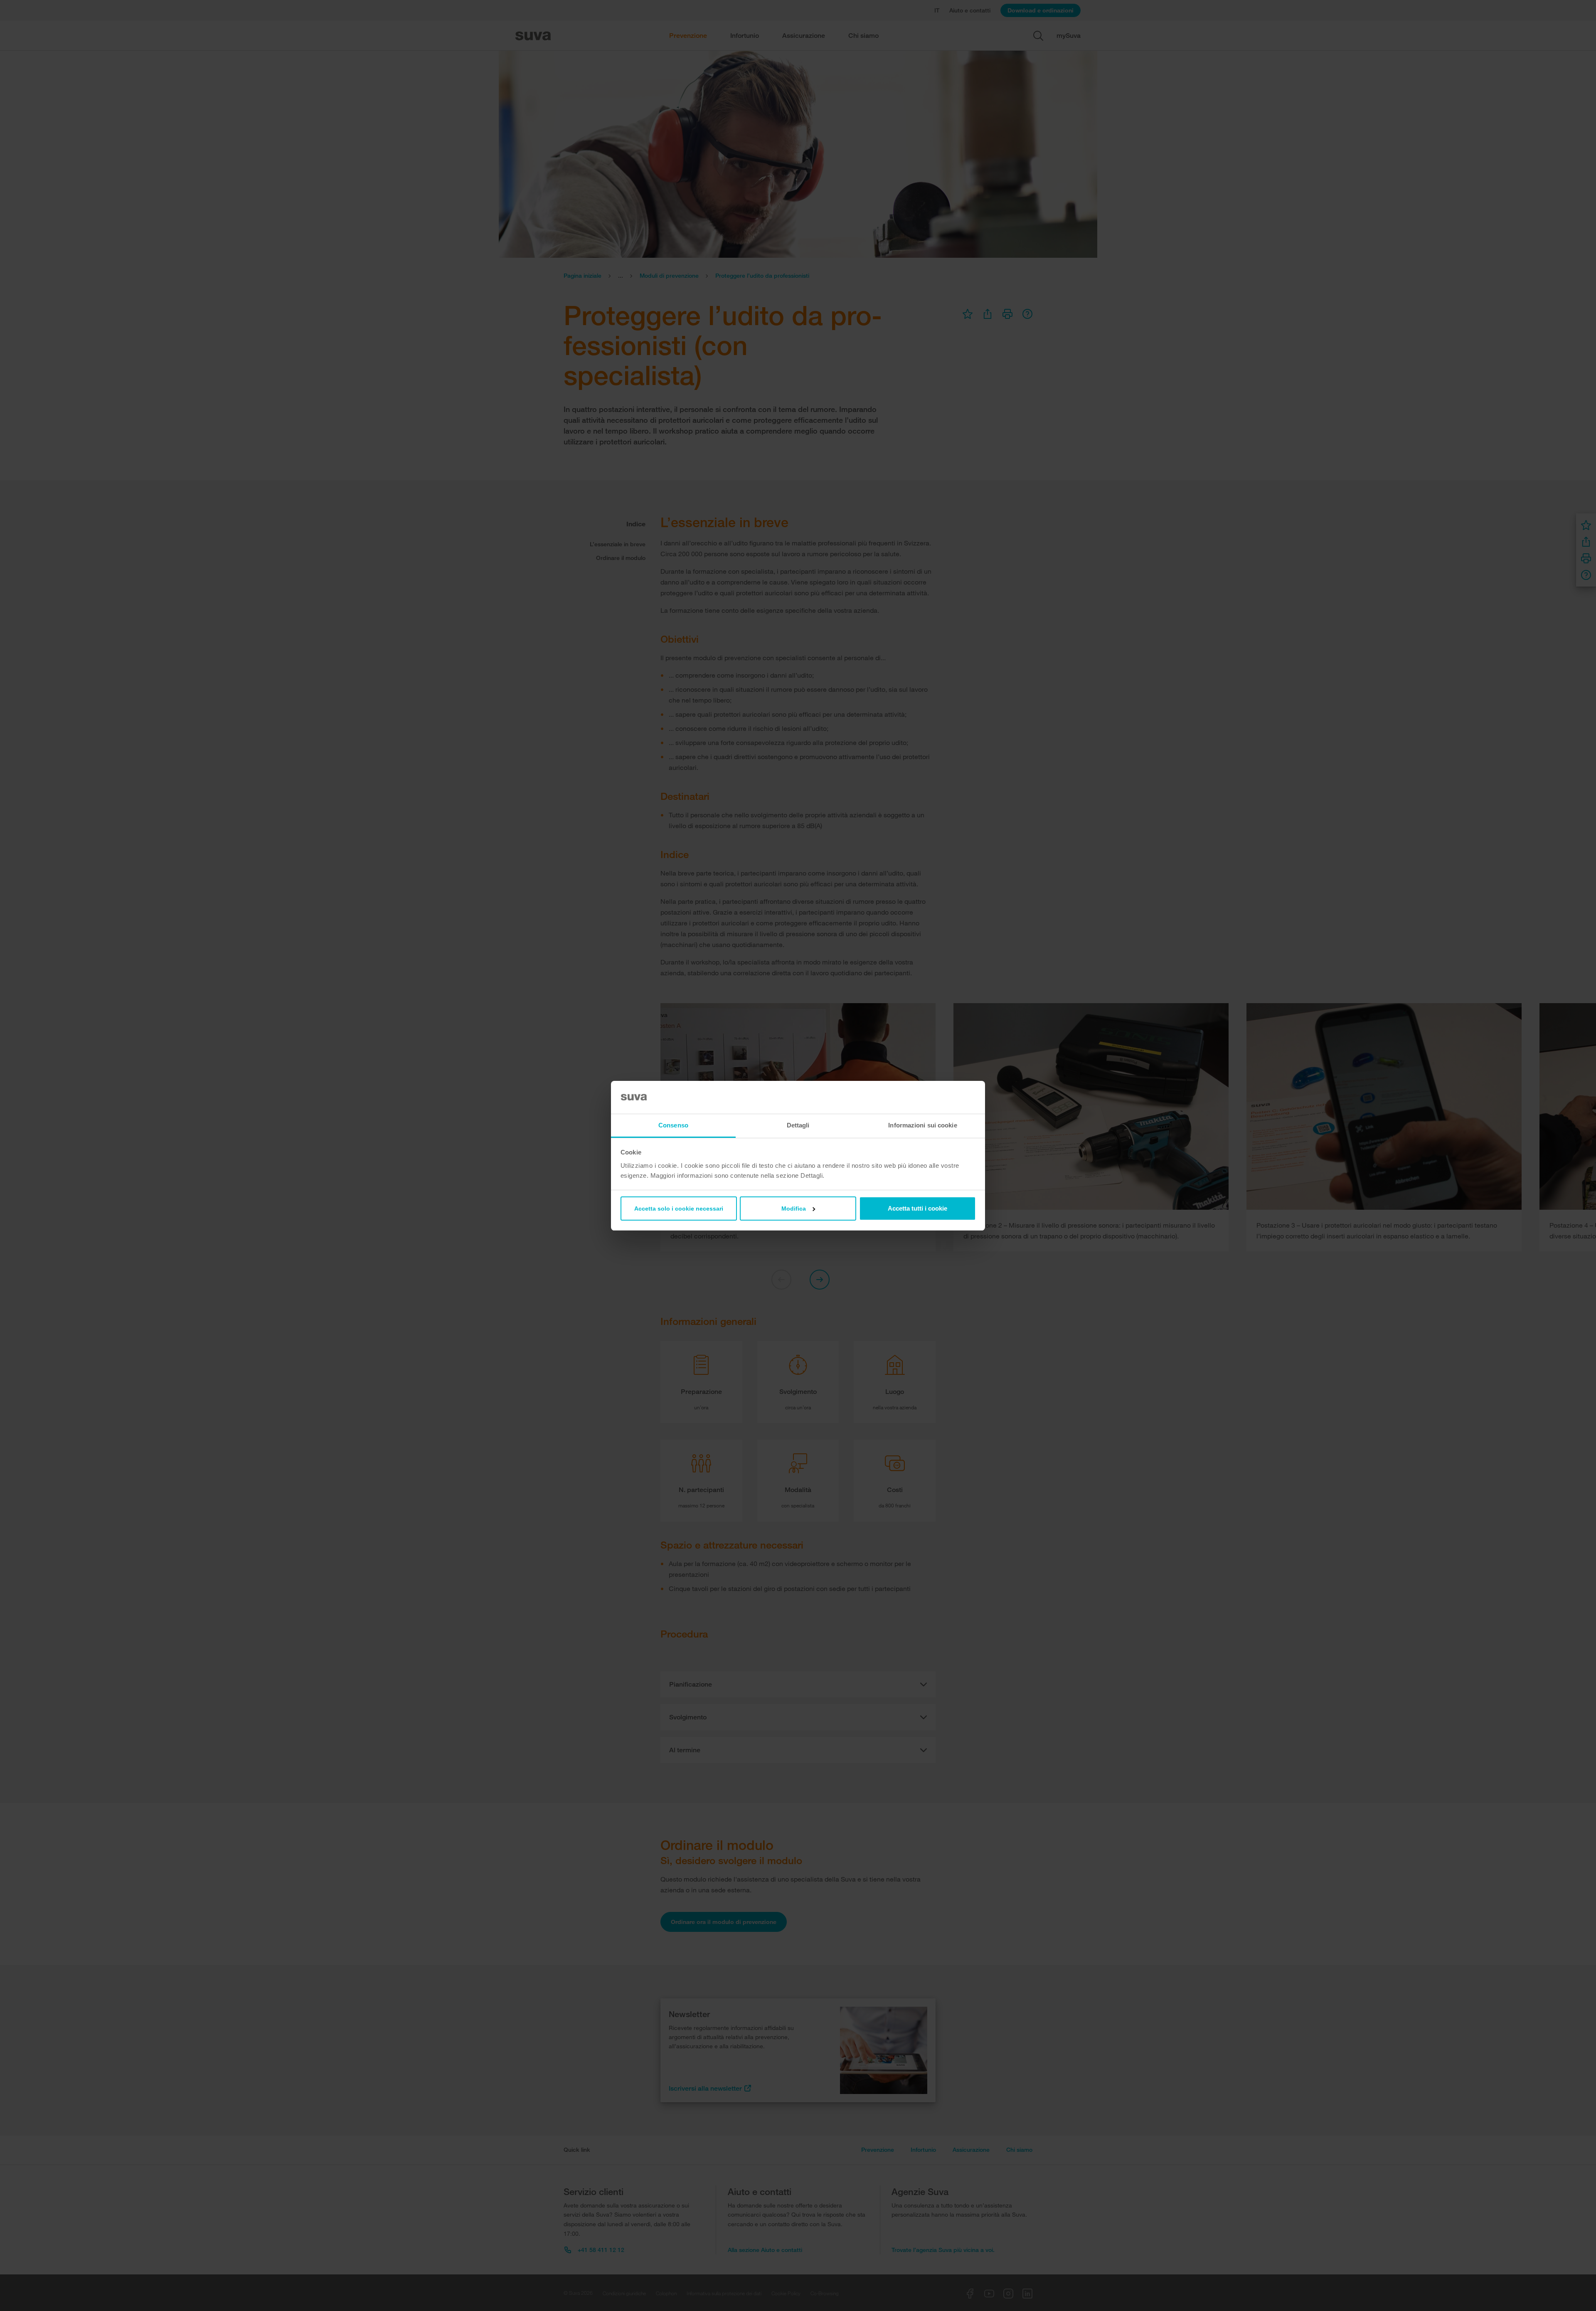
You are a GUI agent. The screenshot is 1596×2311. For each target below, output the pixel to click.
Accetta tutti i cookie (917, 1208)
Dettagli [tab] (798, 1125)
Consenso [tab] (673, 1125)
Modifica (794, 1209)
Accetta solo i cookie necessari (679, 1209)
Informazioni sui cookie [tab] (922, 1125)
